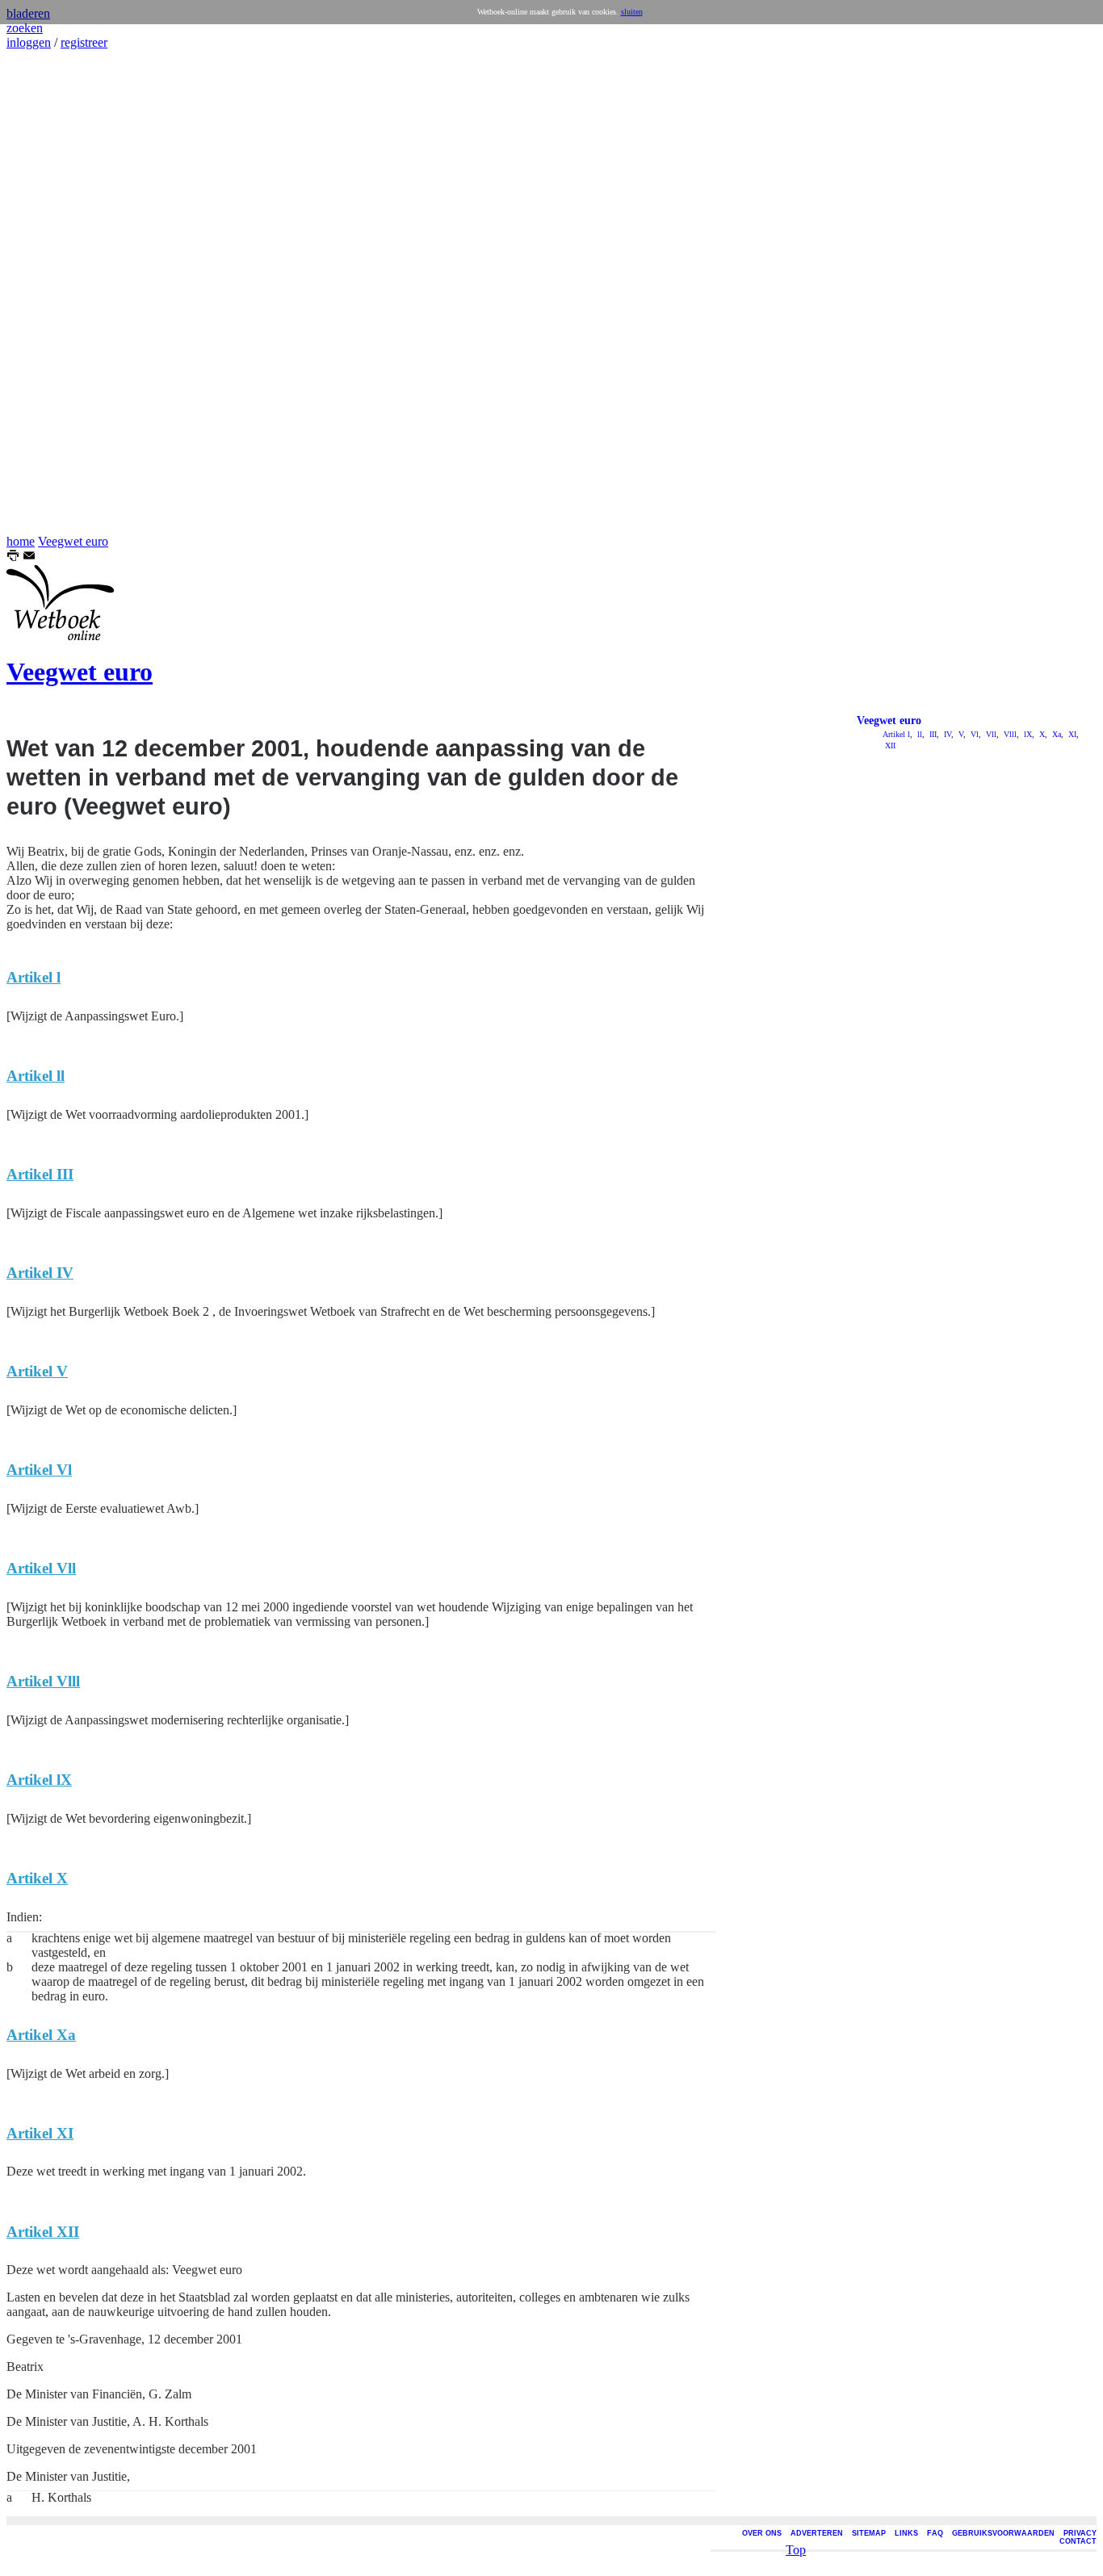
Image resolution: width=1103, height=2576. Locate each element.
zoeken (25, 28)
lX (1027, 734)
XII (889, 746)
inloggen (29, 42)
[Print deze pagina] (13, 557)
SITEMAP (869, 2533)
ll (918, 734)
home (21, 541)
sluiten (632, 12)
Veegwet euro (73, 541)
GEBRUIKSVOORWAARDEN (1003, 2533)
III (932, 734)
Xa (1055, 734)
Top (796, 2550)
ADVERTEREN (817, 2533)
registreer (84, 42)
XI (1071, 734)
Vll (990, 734)
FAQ (935, 2533)
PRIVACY (1080, 2533)
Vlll (1009, 734)
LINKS (906, 2533)
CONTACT (1078, 2541)
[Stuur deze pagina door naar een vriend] (29, 557)
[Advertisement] (55, 292)
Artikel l (896, 734)
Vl (973, 734)
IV (946, 734)
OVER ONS (762, 2533)
